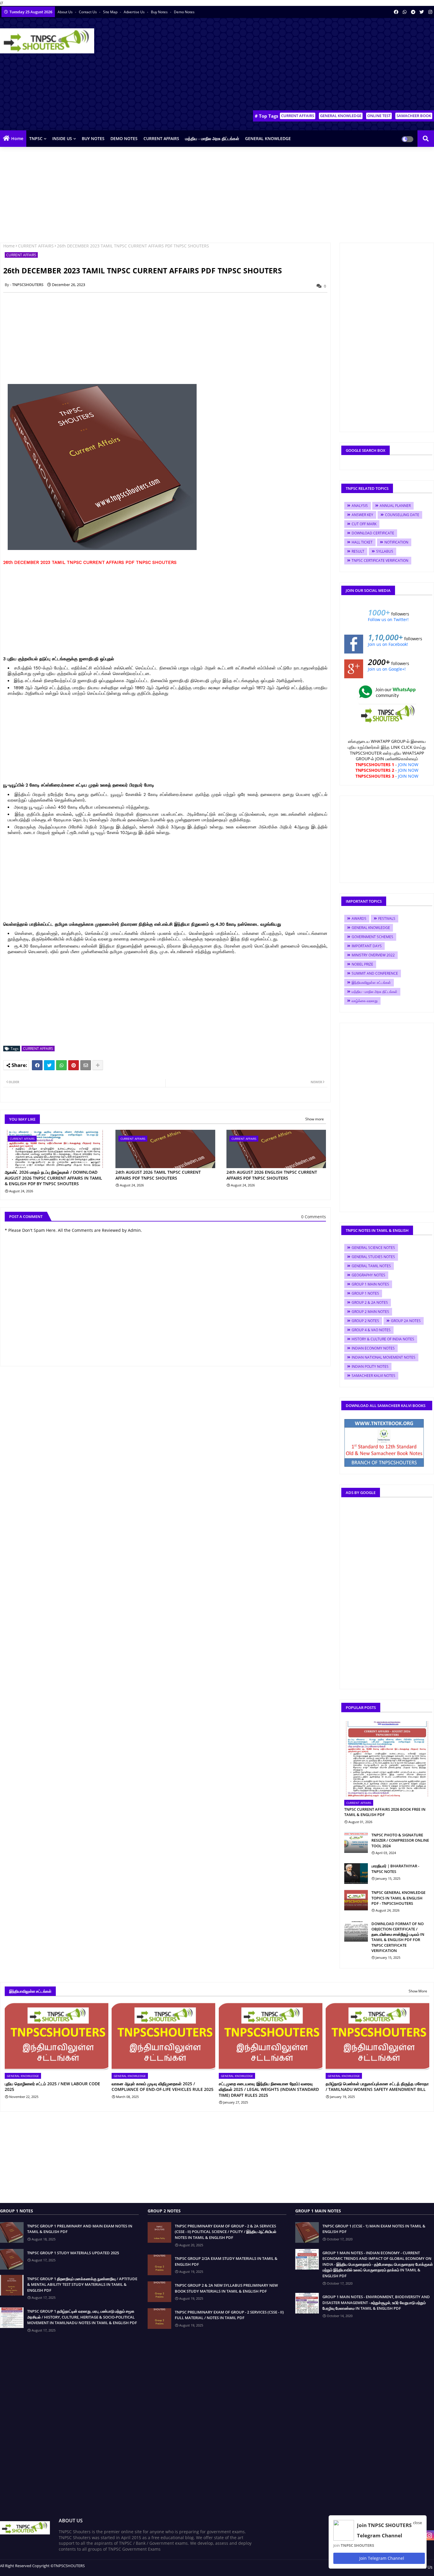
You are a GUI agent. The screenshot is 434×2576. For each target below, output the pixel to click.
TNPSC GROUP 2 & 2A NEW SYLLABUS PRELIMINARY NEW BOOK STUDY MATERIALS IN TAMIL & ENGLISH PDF (226, 2288)
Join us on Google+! (387, 669)
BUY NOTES (93, 138)
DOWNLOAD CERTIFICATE (373, 533)
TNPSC (36, 138)
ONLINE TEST (379, 116)
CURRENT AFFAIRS (298, 116)
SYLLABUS (385, 551)
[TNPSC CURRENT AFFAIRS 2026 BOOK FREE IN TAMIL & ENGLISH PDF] (387, 1759)
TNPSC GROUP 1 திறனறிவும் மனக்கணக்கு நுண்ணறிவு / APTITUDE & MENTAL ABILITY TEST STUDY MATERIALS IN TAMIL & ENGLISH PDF (82, 2284)
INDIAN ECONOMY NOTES (373, 1348)
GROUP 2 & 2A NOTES (370, 1302)
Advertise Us (135, 12)
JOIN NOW (408, 765)
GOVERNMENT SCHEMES (372, 937)
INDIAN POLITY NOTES (370, 1366)
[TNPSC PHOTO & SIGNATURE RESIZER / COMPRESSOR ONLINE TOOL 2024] (356, 1843)
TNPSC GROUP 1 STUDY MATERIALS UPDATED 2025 (73, 2253)
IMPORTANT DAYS (367, 946)
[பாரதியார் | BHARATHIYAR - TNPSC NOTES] (356, 1874)
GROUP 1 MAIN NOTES (370, 1284)
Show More (418, 1991)
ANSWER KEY (362, 515)
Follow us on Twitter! (388, 619)
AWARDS (359, 918)
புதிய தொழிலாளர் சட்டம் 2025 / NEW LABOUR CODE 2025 (52, 2087)
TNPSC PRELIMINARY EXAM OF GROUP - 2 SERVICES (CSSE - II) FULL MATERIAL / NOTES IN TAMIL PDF (229, 2315)
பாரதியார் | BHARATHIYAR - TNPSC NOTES (395, 1869)
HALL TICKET (362, 542)
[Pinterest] (74, 1065)
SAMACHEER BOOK (414, 116)
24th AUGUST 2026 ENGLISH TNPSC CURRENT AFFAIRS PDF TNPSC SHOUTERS (272, 1175)
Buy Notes (160, 12)
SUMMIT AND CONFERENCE (375, 973)
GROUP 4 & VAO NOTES (371, 1330)
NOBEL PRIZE (362, 964)
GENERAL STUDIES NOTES (373, 1257)
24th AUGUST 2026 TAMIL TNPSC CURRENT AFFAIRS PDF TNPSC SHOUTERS (158, 1175)
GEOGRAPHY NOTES (368, 1275)
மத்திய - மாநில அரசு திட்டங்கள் (212, 138)
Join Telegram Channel (381, 2558)
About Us (66, 12)
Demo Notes (184, 12)
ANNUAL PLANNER (395, 506)
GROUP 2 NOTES (365, 1321)
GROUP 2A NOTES (406, 1321)
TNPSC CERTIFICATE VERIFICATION (380, 560)
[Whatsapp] (61, 1065)
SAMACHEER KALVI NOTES (373, 1376)
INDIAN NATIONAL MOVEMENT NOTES (384, 1357)
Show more (315, 1119)
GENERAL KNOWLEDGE (341, 116)
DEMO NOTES (124, 138)
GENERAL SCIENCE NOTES (373, 1248)
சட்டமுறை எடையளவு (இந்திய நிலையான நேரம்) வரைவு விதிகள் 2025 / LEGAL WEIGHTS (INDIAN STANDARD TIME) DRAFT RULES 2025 (269, 2089)
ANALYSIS (360, 506)
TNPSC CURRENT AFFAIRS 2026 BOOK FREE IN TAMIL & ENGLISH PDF (385, 1812)
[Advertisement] (327, 65)
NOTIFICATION (396, 542)
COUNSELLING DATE (402, 515)
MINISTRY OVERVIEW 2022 (373, 955)
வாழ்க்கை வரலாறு (365, 1001)
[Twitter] (49, 1065)
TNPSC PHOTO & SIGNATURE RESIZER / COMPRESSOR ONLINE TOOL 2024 (400, 1840)
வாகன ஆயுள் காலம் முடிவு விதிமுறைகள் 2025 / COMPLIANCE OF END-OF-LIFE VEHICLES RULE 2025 (163, 2087)
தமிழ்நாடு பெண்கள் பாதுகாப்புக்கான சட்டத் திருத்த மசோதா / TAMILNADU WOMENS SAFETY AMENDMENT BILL (377, 2087)
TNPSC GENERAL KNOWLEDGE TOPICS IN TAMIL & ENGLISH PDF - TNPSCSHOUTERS (398, 1898)
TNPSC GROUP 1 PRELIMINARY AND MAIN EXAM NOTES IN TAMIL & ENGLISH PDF (80, 2229)
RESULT (358, 551)
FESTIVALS (387, 918)
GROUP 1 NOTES (365, 1293)
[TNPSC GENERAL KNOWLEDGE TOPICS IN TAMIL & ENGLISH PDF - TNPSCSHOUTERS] (356, 1900)
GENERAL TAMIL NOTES (371, 1266)
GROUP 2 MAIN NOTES (370, 1312)
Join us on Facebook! (388, 644)
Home (17, 138)
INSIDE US (62, 138)
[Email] (86, 1065)
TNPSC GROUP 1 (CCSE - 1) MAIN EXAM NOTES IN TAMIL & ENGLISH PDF (374, 2229)
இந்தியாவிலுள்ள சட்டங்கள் (371, 982)
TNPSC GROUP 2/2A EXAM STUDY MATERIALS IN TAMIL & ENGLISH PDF (226, 2261)
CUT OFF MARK (364, 524)
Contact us (88, 12)
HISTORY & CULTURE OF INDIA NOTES (383, 1339)
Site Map (111, 12)
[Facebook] (37, 1065)
